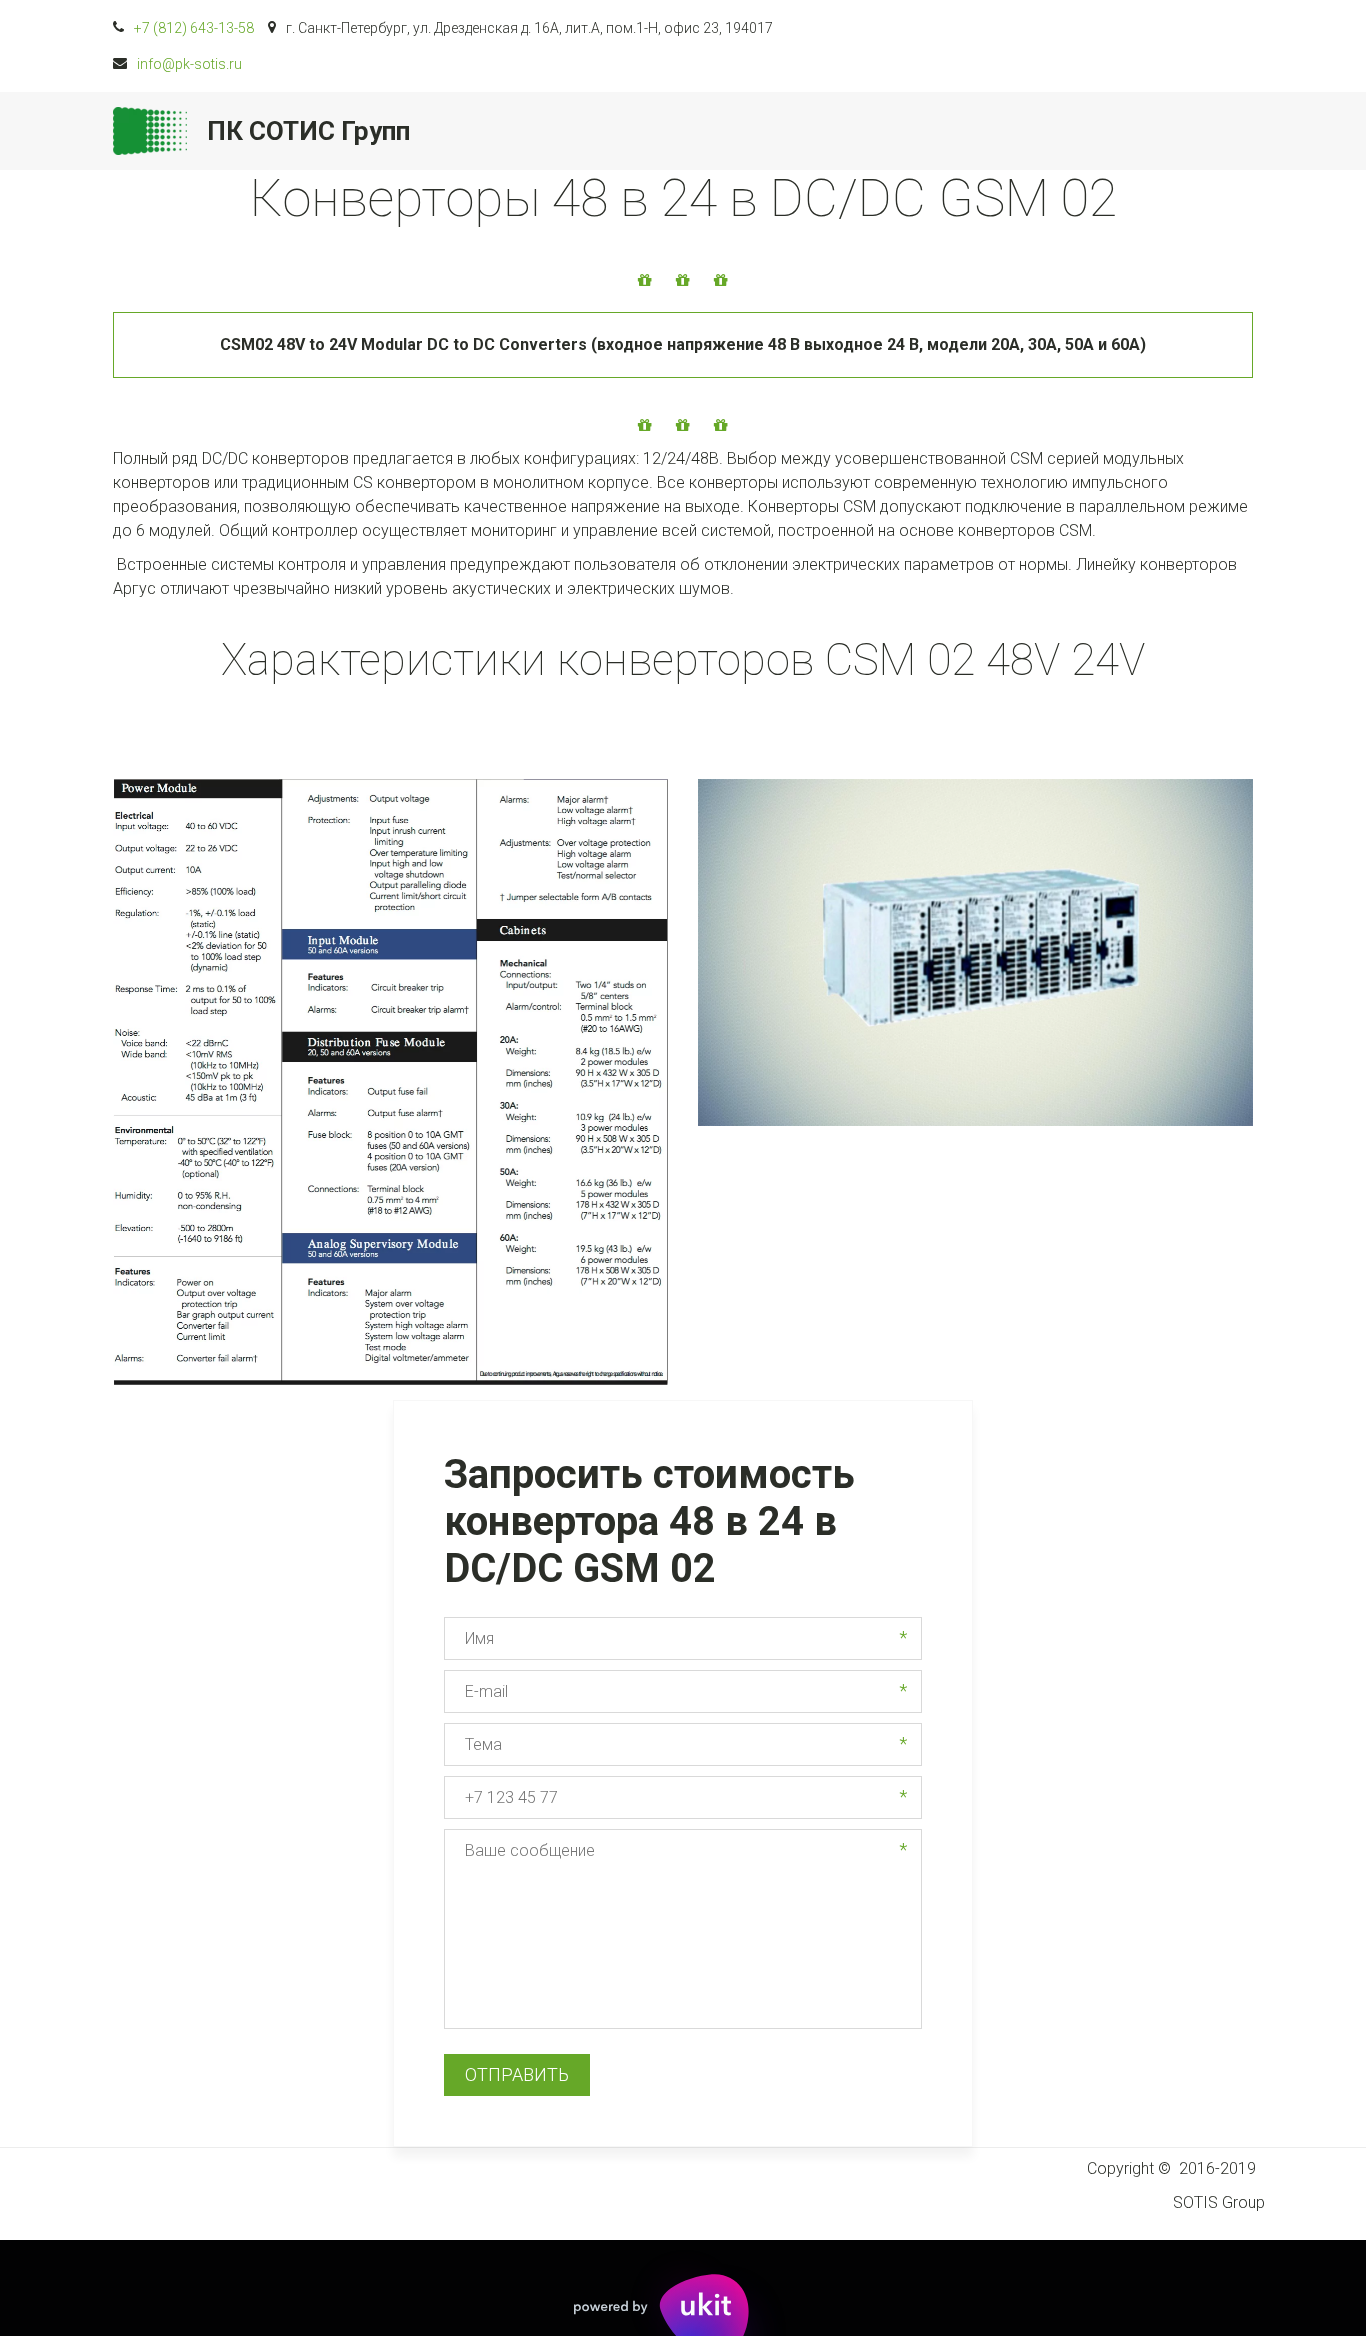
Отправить (517, 2074)
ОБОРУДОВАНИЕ (956, 131)
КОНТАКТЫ (1114, 131)
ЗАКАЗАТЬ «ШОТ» (686, 131)
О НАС (815, 131)
